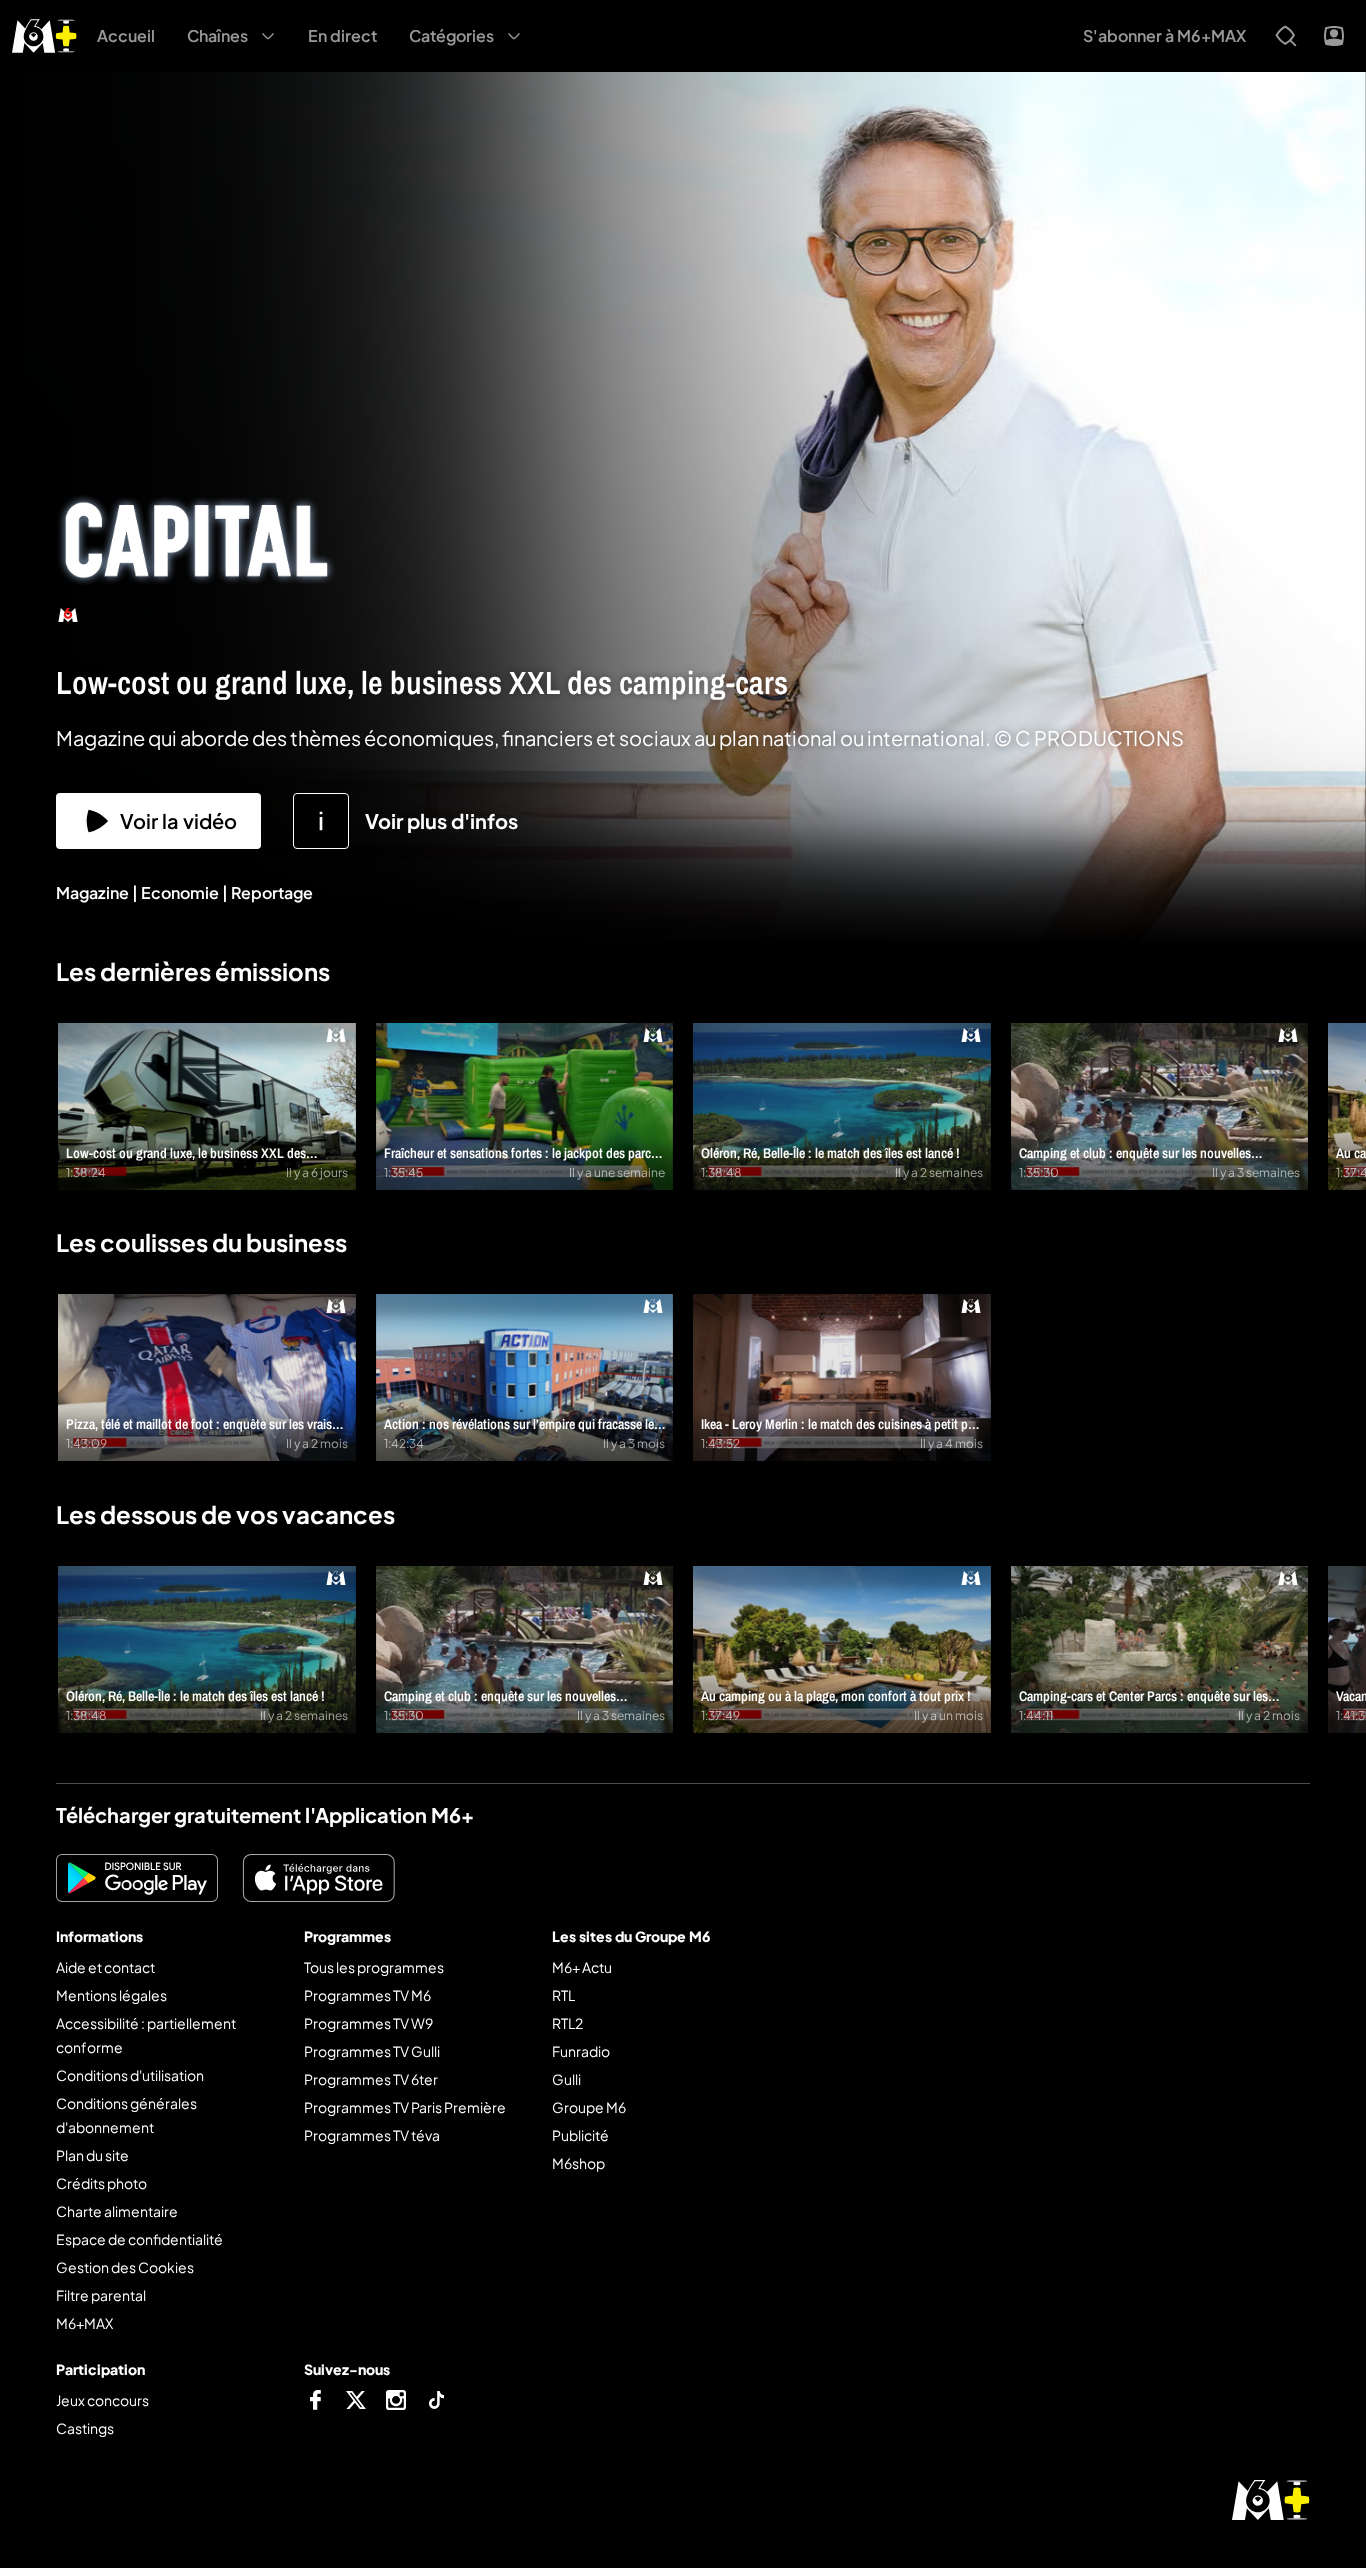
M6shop (578, 2163)
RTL (563, 1995)
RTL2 (567, 2023)
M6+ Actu (582, 1967)
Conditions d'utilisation (130, 2075)
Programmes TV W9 (368, 2023)
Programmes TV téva (372, 2135)
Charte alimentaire (117, 2211)
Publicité (580, 2135)
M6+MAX (84, 2323)
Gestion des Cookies (125, 2267)
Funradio (581, 2051)
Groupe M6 (589, 2107)
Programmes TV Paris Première (405, 2107)
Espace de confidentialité (139, 2239)
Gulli (566, 2079)
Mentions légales (111, 1995)
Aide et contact (105, 1967)
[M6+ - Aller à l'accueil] (44, 33)
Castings (85, 2428)
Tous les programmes (374, 1967)
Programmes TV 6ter (371, 2079)
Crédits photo (101, 2183)
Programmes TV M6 (367, 1995)
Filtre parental (101, 2295)
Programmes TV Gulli (372, 2051)
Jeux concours (102, 2400)
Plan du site (92, 2155)
